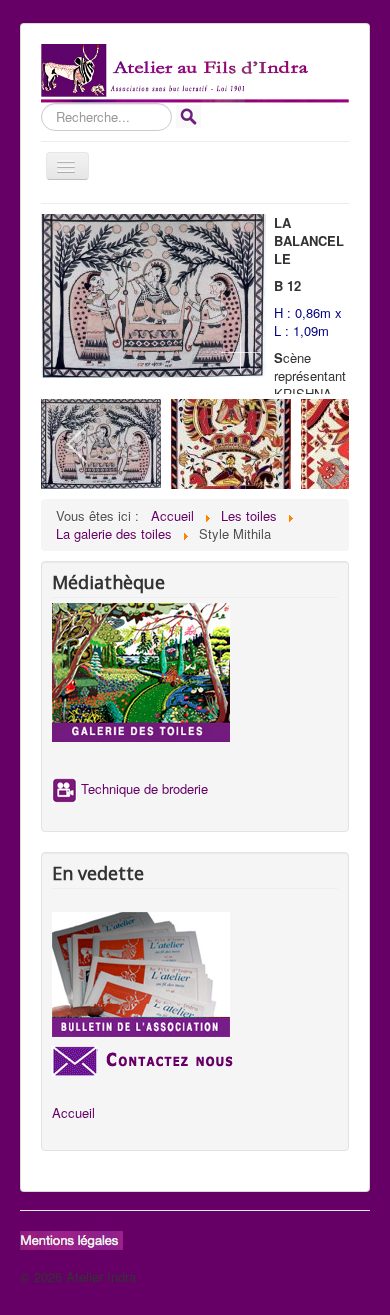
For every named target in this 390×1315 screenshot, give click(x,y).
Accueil (73, 1113)
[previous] (78, 444)
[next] (311, 444)
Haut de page (331, 1276)
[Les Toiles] (195, 672)
